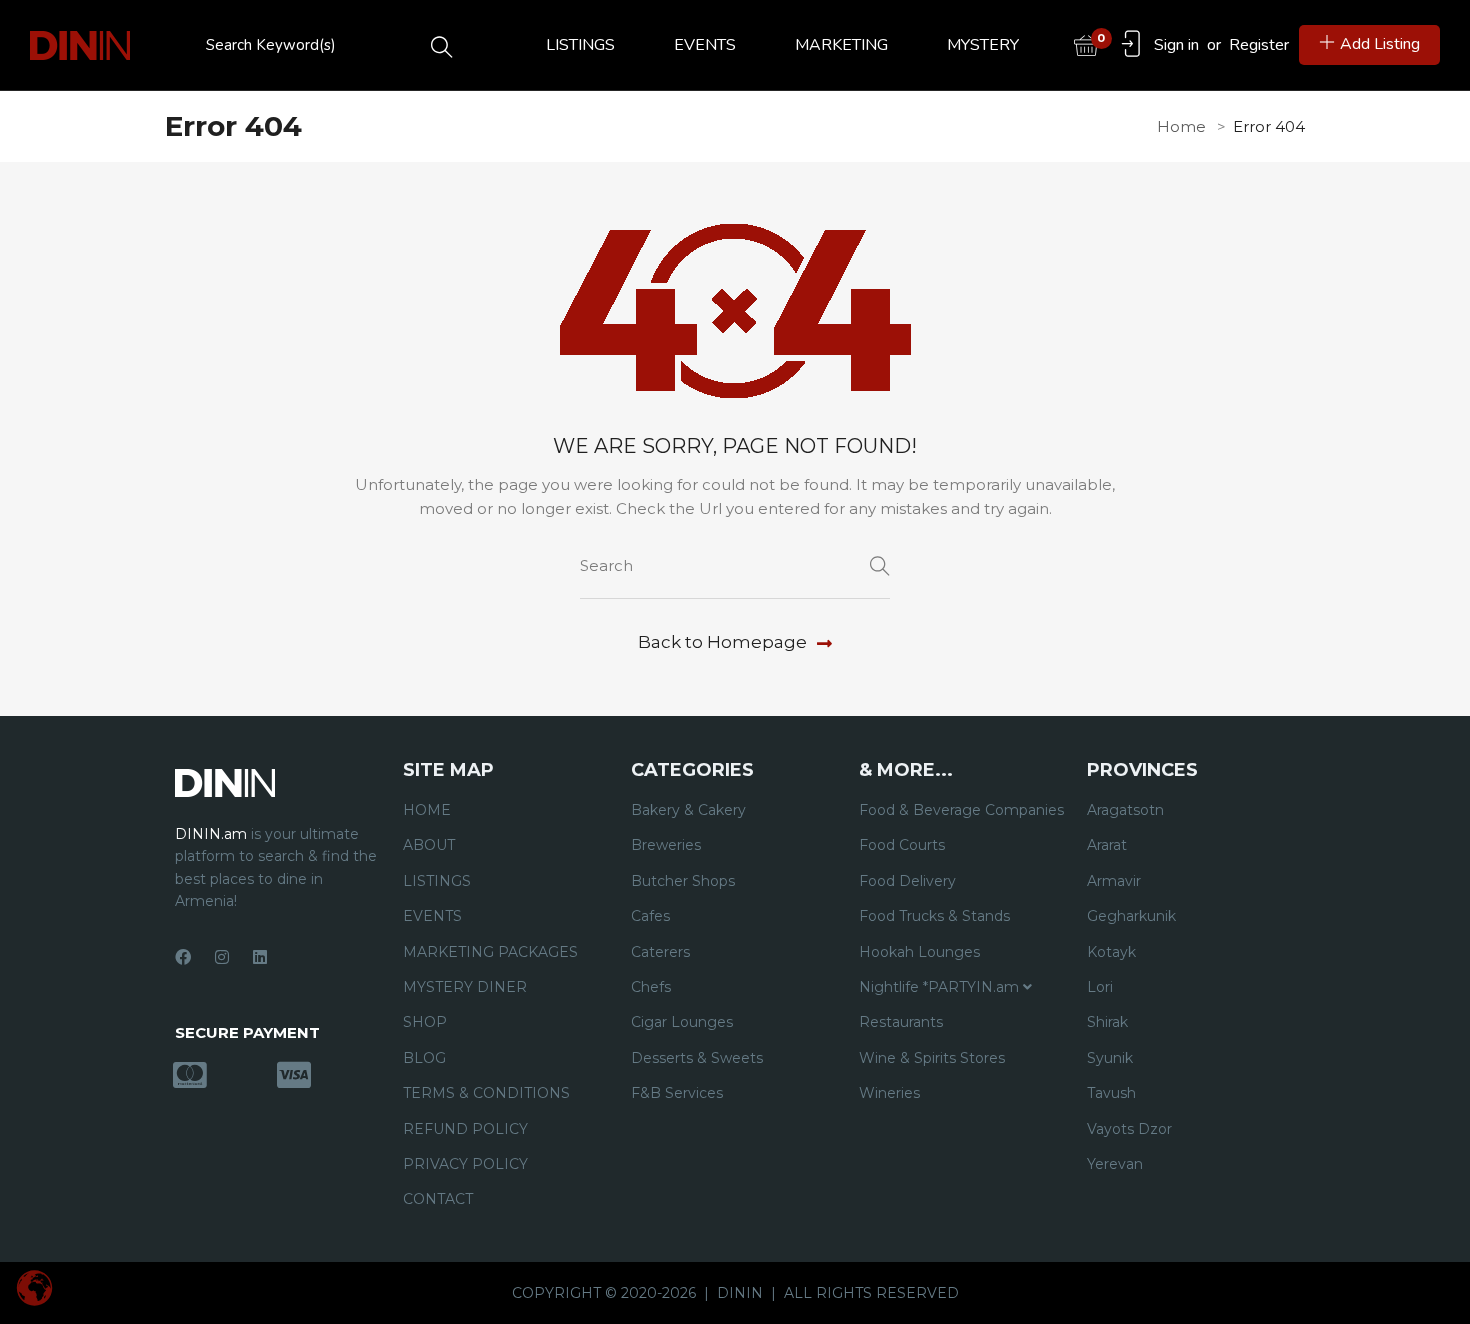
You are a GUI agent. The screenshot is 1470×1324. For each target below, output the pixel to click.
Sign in (1176, 45)
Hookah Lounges (919, 952)
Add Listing (1380, 44)
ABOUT (429, 845)
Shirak (1107, 1022)
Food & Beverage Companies (961, 810)
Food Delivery (907, 881)
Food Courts (902, 845)
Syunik (1110, 1058)
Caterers (660, 952)
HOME (427, 810)
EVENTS (705, 45)
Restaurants (901, 1022)
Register (1259, 45)
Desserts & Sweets (697, 1058)
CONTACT (438, 1199)
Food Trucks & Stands (934, 916)
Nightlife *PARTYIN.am (941, 987)
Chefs (651, 987)
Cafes (650, 916)
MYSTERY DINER (465, 987)
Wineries (889, 1093)
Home (1181, 126)
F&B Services (677, 1093)
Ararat (1107, 845)
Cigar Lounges (682, 1022)
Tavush (1111, 1093)
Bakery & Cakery (688, 810)
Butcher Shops (683, 881)
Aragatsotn (1125, 810)
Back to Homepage (722, 642)
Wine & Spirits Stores (932, 1058)
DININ (740, 1293)
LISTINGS (580, 45)
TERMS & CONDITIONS (486, 1093)
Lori (1100, 987)
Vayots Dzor (1129, 1129)
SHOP (425, 1022)
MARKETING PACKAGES (490, 952)
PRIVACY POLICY (465, 1164)
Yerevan (1115, 1164)
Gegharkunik (1131, 916)
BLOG (424, 1058)
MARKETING (841, 45)
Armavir (1114, 881)
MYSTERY (983, 45)
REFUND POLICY (465, 1129)
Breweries (666, 845)
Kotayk (1111, 952)
